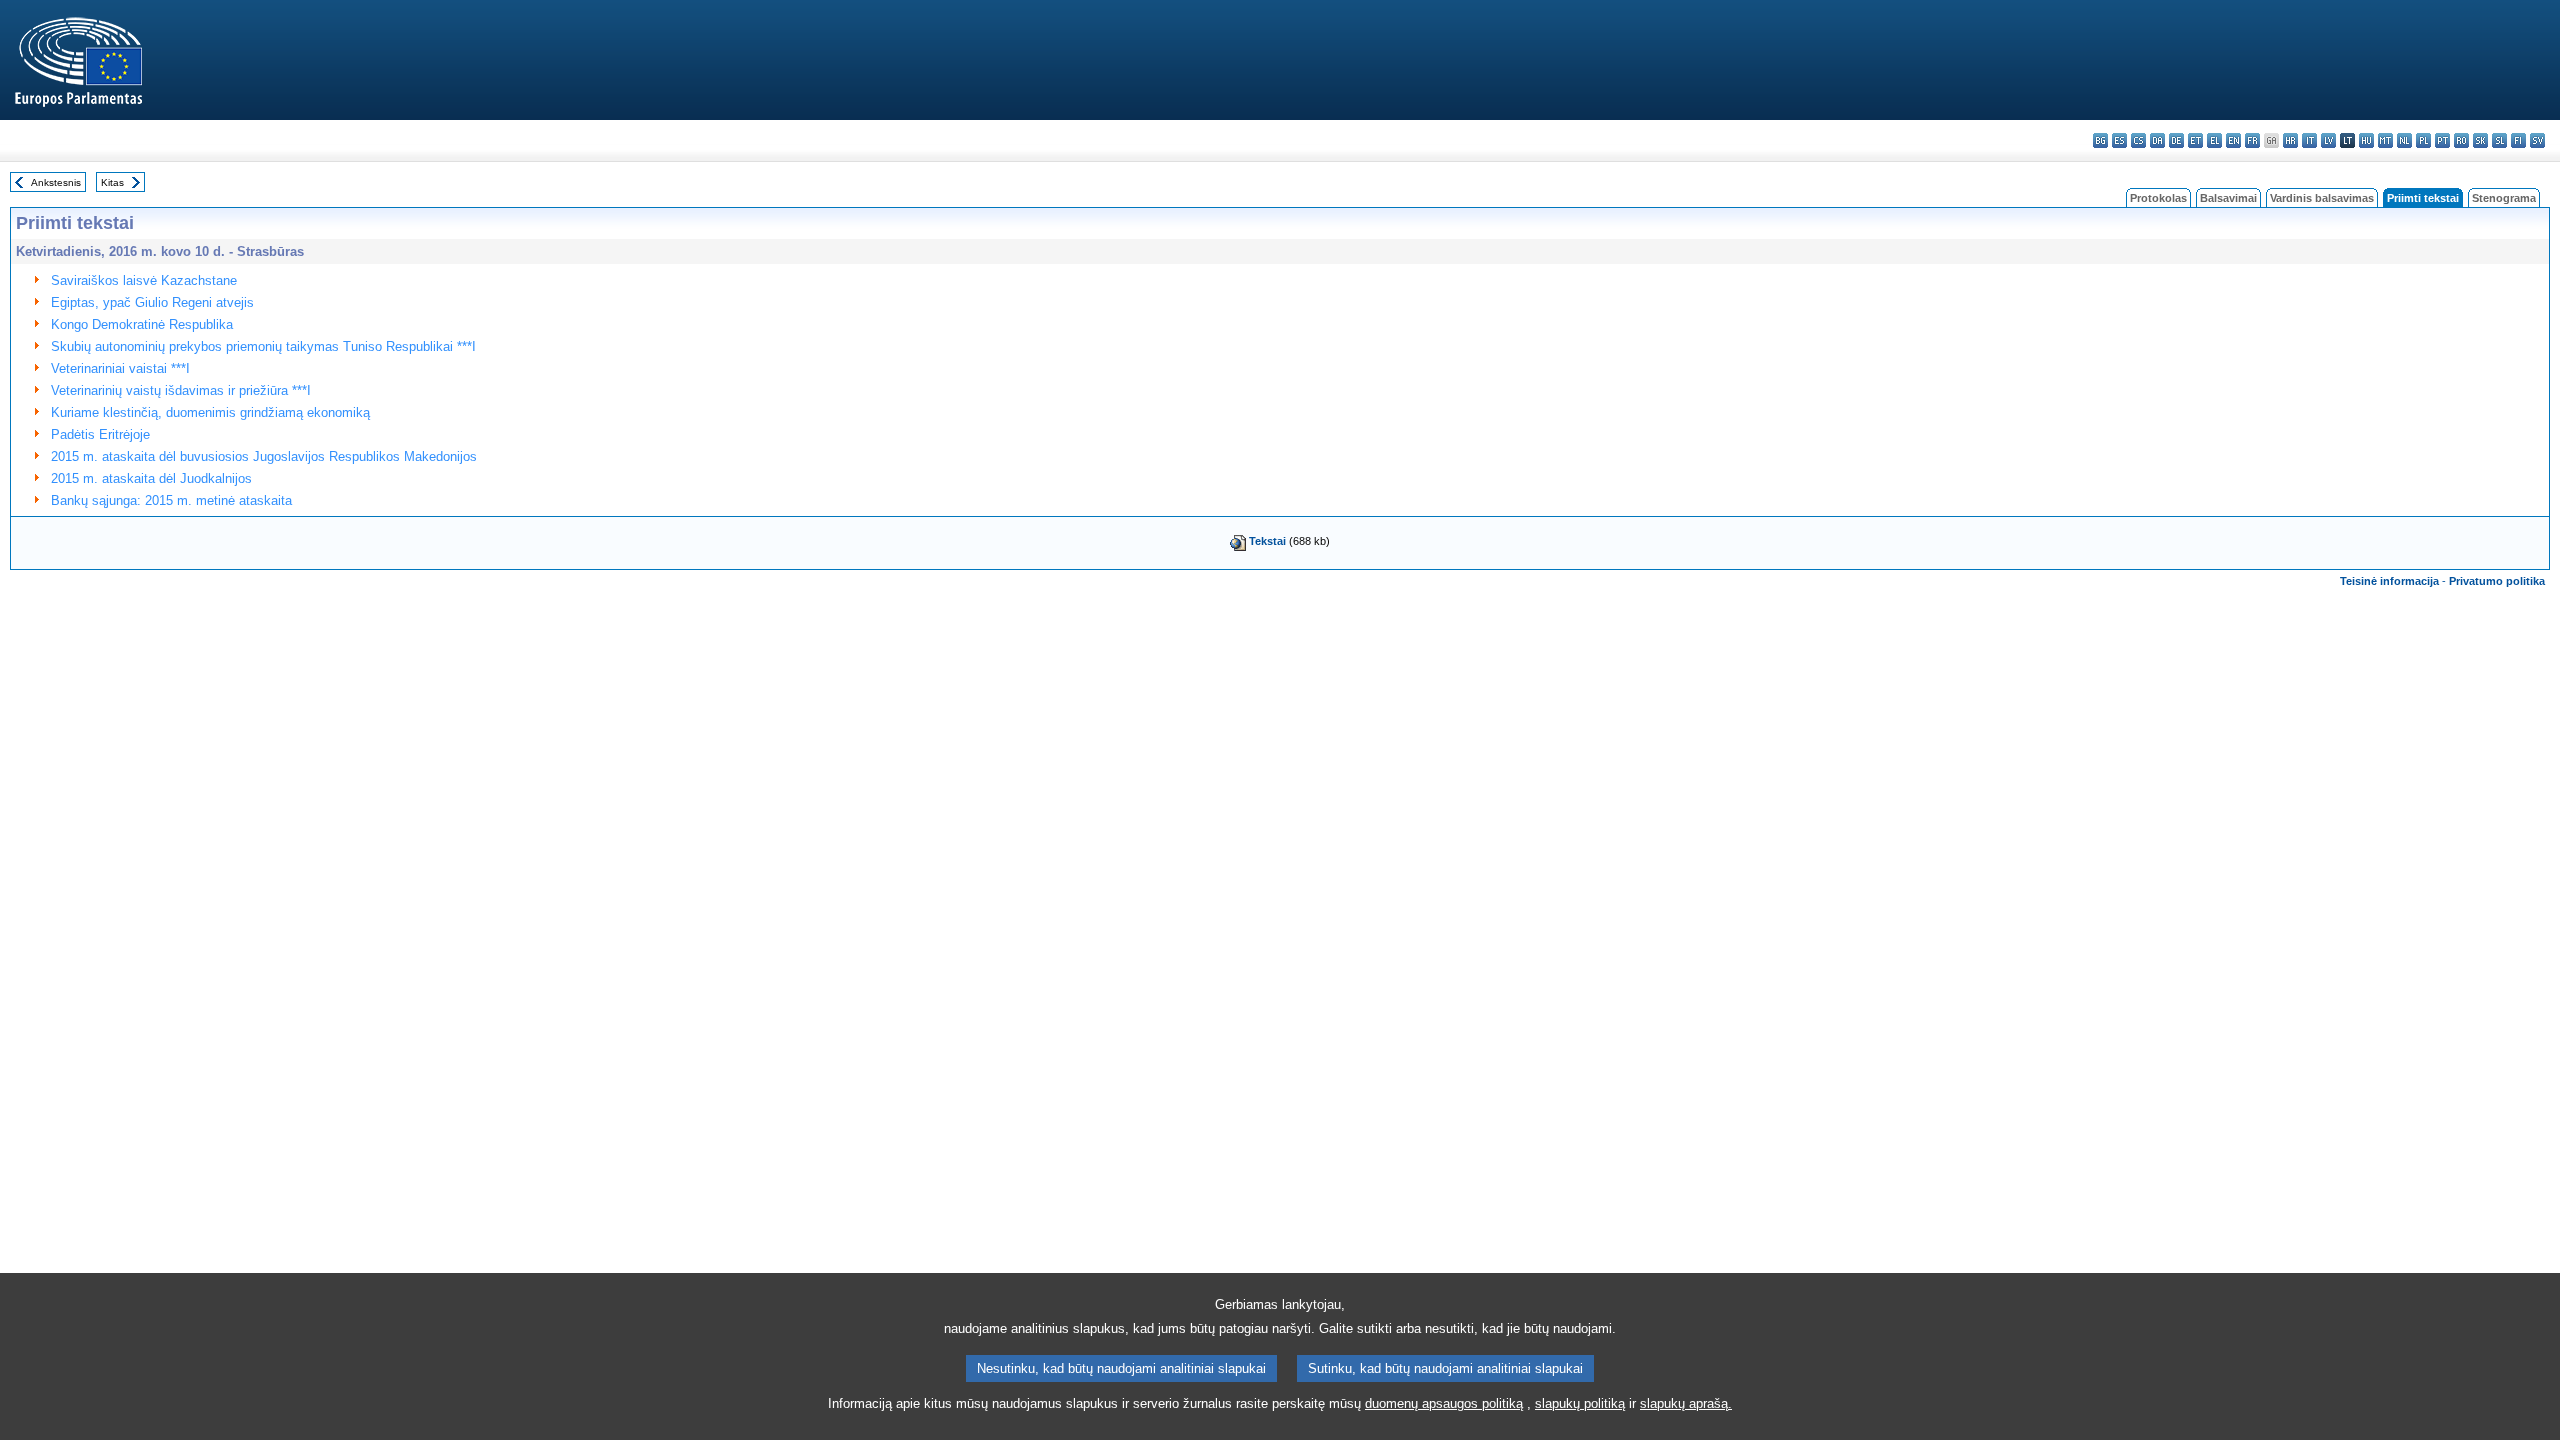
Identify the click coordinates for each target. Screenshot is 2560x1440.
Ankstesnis (56, 182)
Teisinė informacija (2389, 581)
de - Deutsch (2176, 140)
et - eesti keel (2195, 140)
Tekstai (1267, 541)
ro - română (2461, 140)
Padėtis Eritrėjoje (100, 434)
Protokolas (2158, 198)
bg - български (2100, 140)
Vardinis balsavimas (2322, 198)
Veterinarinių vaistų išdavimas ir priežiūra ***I (181, 390)
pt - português (2442, 140)
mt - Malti (2385, 140)
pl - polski (2423, 140)
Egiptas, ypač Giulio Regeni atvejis (152, 302)
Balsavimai (2228, 198)
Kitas (112, 182)
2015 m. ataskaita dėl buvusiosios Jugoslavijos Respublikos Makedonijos (264, 456)
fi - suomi (2518, 140)
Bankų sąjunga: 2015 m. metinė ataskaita (171, 500)
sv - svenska (2537, 140)
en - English (2233, 140)
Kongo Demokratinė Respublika (142, 324)
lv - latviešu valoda (2328, 140)
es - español (2119, 140)
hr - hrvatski (2290, 140)
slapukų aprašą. (1686, 1403)
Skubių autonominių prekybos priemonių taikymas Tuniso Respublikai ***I (263, 346)
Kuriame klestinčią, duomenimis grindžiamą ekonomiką (210, 412)
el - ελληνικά (2214, 140)
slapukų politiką (1580, 1403)
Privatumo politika (2497, 581)
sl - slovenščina (2499, 140)
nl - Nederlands (2404, 140)
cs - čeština (2138, 140)
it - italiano (2309, 140)
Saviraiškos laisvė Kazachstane (144, 280)
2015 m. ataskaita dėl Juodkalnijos (151, 478)
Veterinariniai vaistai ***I (120, 368)
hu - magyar (2366, 140)
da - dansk (2157, 140)
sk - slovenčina (2480, 140)
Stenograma (2504, 198)
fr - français (2252, 140)
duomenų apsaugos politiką (1444, 1403)
